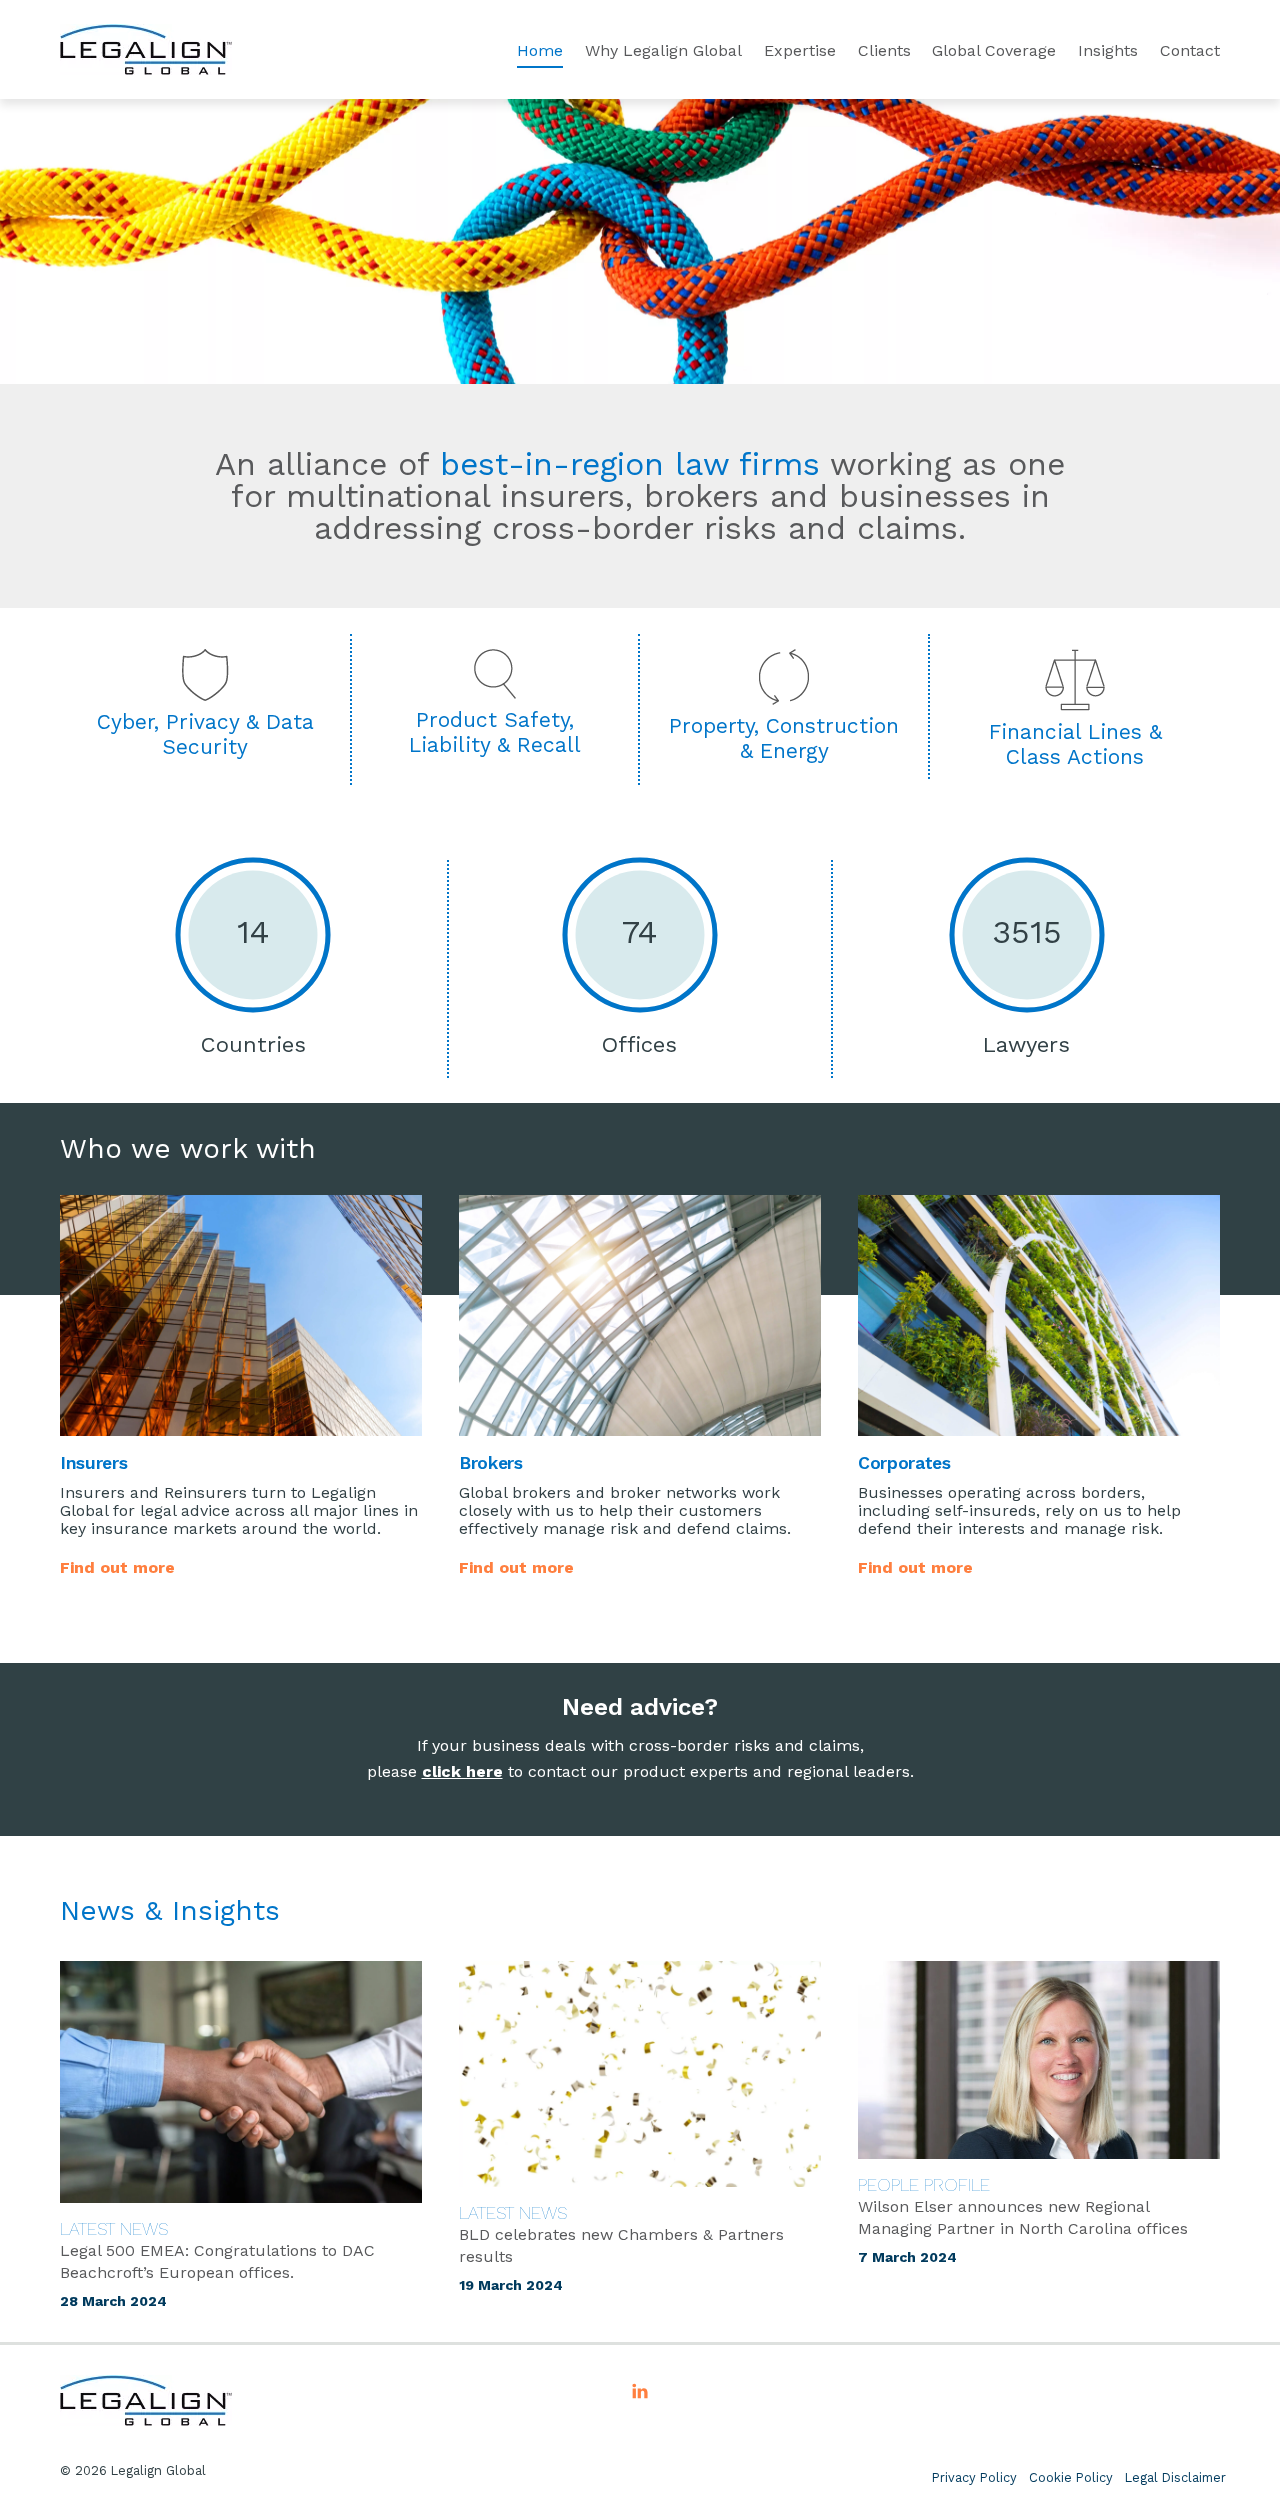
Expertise (800, 50)
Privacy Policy (974, 2477)
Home (540, 50)
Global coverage (994, 50)
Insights (1108, 50)
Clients (884, 50)
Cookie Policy (1071, 2477)
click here (462, 1771)
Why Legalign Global (663, 50)
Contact (1190, 50)
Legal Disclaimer (1175, 2477)
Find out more (117, 1567)
